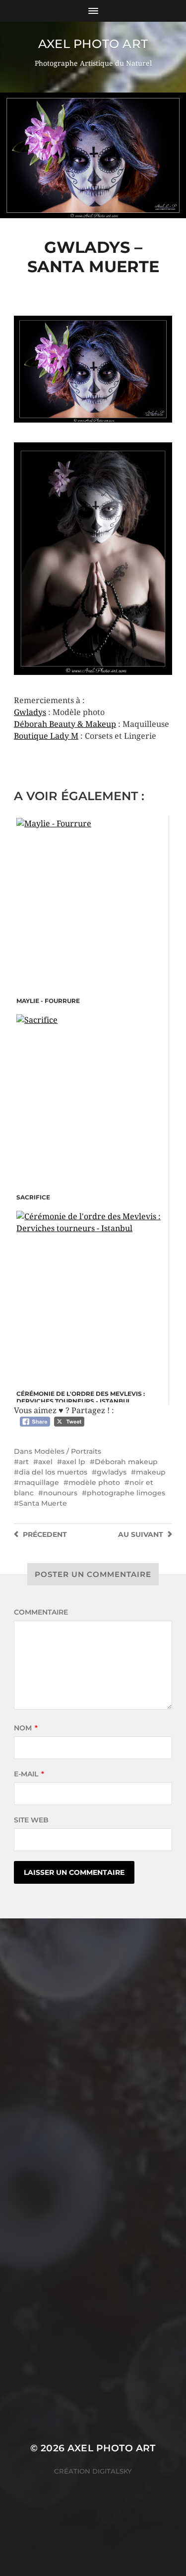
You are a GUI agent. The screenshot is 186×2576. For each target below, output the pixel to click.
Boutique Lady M (46, 736)
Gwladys (30, 712)
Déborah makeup (126, 1462)
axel (45, 1462)
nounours (60, 1493)
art (24, 1462)
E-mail (29, 1774)
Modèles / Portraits (68, 1451)
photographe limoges (126, 1493)
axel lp (74, 1462)
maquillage (39, 1482)
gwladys (112, 1472)
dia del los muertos (53, 1472)
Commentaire (41, 1612)
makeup (151, 1472)
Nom (26, 1728)
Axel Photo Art (93, 44)
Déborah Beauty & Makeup (65, 724)
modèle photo (94, 1482)
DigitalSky (112, 2471)
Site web (31, 1820)
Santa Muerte (43, 1503)
